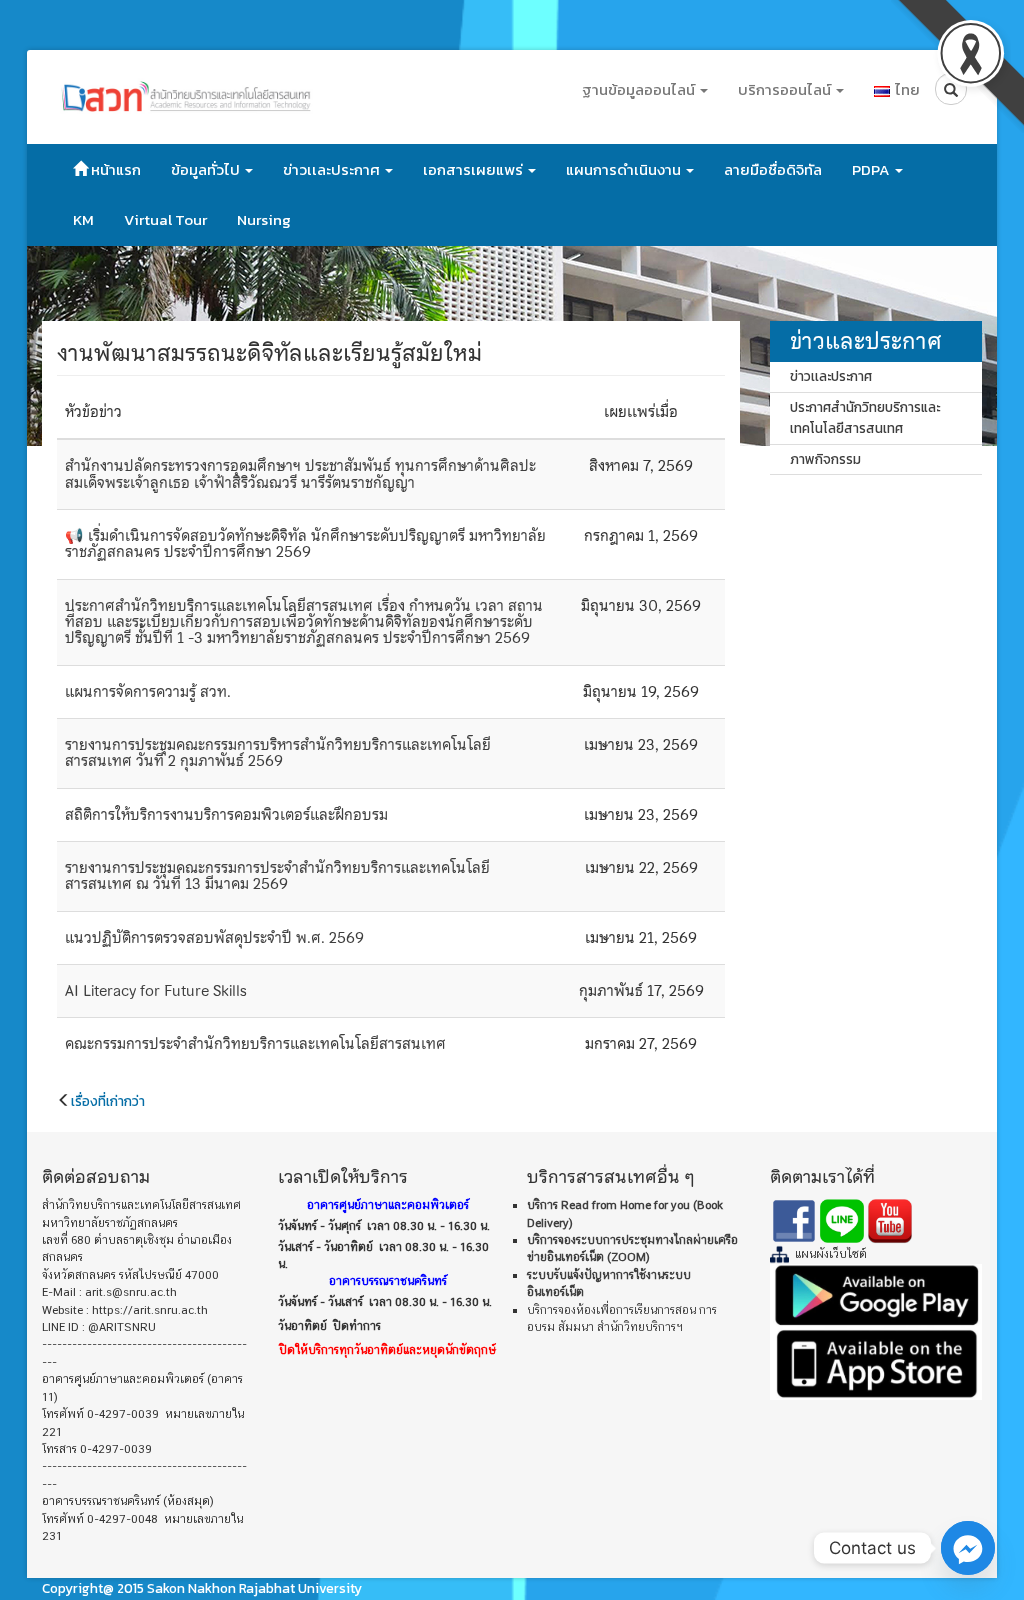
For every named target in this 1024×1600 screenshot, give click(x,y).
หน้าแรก (114, 169)
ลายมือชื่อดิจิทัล (773, 169)
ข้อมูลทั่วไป (207, 169)
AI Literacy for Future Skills (156, 991)
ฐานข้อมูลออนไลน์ (640, 89)
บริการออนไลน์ (786, 89)
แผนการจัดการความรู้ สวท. (148, 692)
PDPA (872, 169)
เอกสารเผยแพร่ (474, 169)
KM (83, 219)
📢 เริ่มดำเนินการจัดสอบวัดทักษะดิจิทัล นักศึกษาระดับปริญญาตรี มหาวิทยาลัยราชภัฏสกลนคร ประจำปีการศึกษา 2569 (305, 544)
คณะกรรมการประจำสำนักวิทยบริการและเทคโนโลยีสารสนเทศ (255, 1044)
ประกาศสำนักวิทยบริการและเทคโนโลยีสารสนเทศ (865, 418)
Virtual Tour (165, 219)
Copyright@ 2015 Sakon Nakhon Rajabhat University (202, 1588)
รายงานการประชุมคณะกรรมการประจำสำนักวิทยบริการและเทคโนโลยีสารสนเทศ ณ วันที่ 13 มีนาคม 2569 (277, 876)
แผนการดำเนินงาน (625, 169)
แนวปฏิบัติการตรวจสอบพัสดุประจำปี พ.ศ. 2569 (214, 938)
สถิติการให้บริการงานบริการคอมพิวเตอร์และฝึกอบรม (226, 815)
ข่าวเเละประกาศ (333, 169)
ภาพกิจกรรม (825, 459)
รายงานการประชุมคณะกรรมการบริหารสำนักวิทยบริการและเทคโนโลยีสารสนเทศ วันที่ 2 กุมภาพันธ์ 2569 (278, 753)
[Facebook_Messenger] (968, 1548)
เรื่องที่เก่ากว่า (108, 1101)
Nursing (264, 219)
